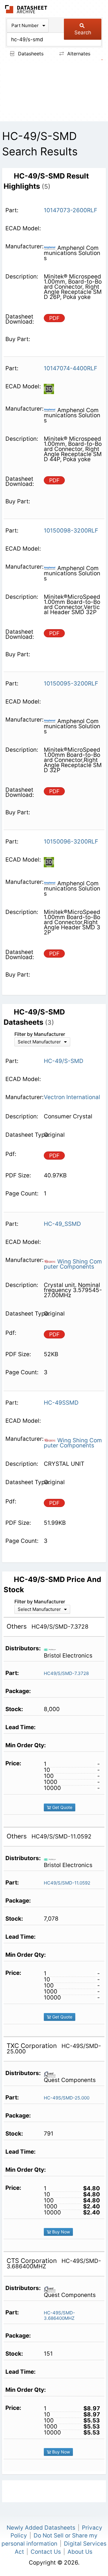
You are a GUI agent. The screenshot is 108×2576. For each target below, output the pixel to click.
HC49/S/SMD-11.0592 (67, 1883)
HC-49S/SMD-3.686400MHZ (59, 2315)
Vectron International (72, 1097)
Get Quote (62, 1807)
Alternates (78, 54)
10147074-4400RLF (70, 368)
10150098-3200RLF (71, 531)
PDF (54, 318)
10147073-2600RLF (70, 210)
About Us (80, 2552)
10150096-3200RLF (71, 842)
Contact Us (46, 2552)
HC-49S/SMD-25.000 (67, 2098)
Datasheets (30, 54)
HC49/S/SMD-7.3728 (66, 1673)
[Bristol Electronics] (52, 1649)
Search (83, 33)
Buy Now (60, 2232)
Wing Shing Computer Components (73, 1264)
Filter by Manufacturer (40, 1034)
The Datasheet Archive (26, 9)
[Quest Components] (52, 2074)
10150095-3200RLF (71, 684)
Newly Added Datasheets (41, 2528)
